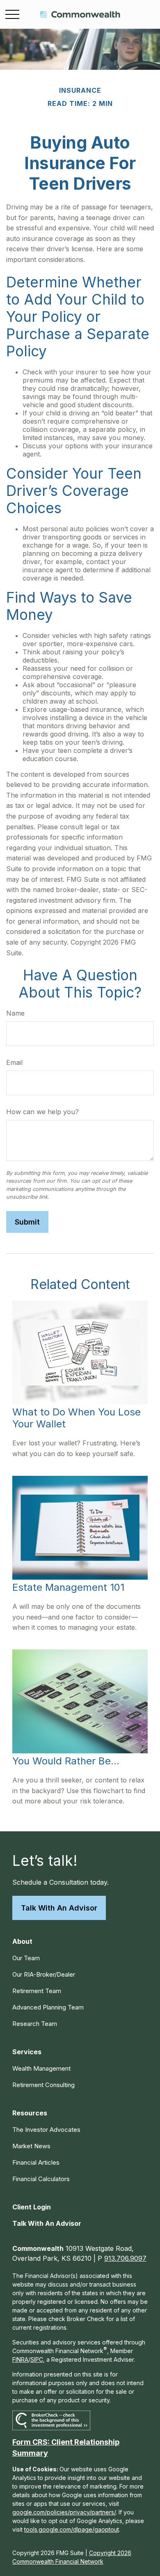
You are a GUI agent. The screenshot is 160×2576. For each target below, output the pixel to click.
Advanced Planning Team (48, 2007)
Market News (31, 2146)
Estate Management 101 (68, 1587)
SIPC (37, 2359)
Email (14, 1062)
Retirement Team (37, 1991)
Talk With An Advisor (59, 1908)
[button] (22, 1941)
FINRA (20, 2359)
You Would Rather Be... (66, 1761)
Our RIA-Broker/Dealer (44, 1974)
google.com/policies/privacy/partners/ (64, 2512)
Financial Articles (36, 2162)
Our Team (26, 1958)
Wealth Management (41, 2068)
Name (15, 1013)
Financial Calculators (41, 2179)
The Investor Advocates (46, 2130)
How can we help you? (42, 1112)
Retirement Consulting (43, 2085)
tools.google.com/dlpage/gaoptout (72, 2529)
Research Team (35, 2024)
